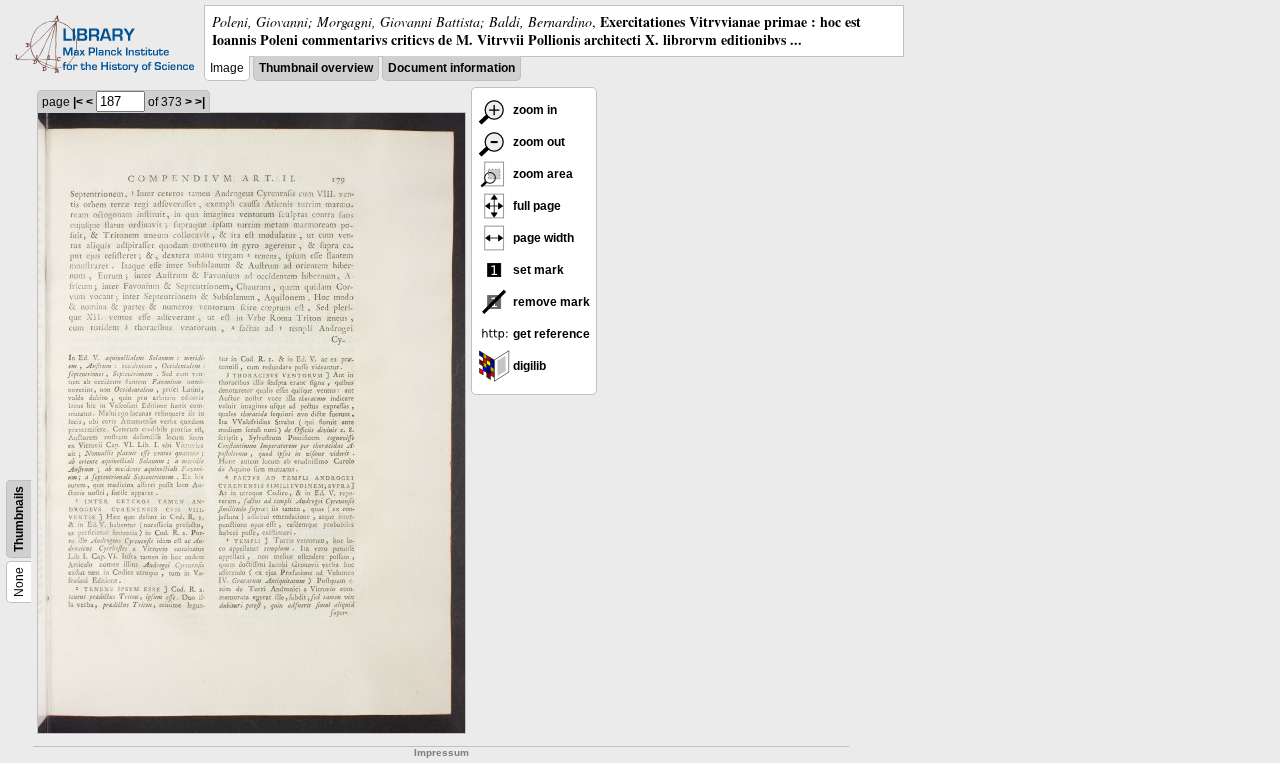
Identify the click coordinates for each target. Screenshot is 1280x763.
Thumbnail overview (316, 68)
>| (200, 102)
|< (78, 102)
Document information (451, 68)
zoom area (541, 174)
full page (535, 206)
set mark (537, 270)
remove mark (550, 302)
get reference (550, 334)
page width (542, 238)
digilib (528, 366)
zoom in (533, 110)
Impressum (441, 752)
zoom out (537, 142)
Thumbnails (19, 519)
